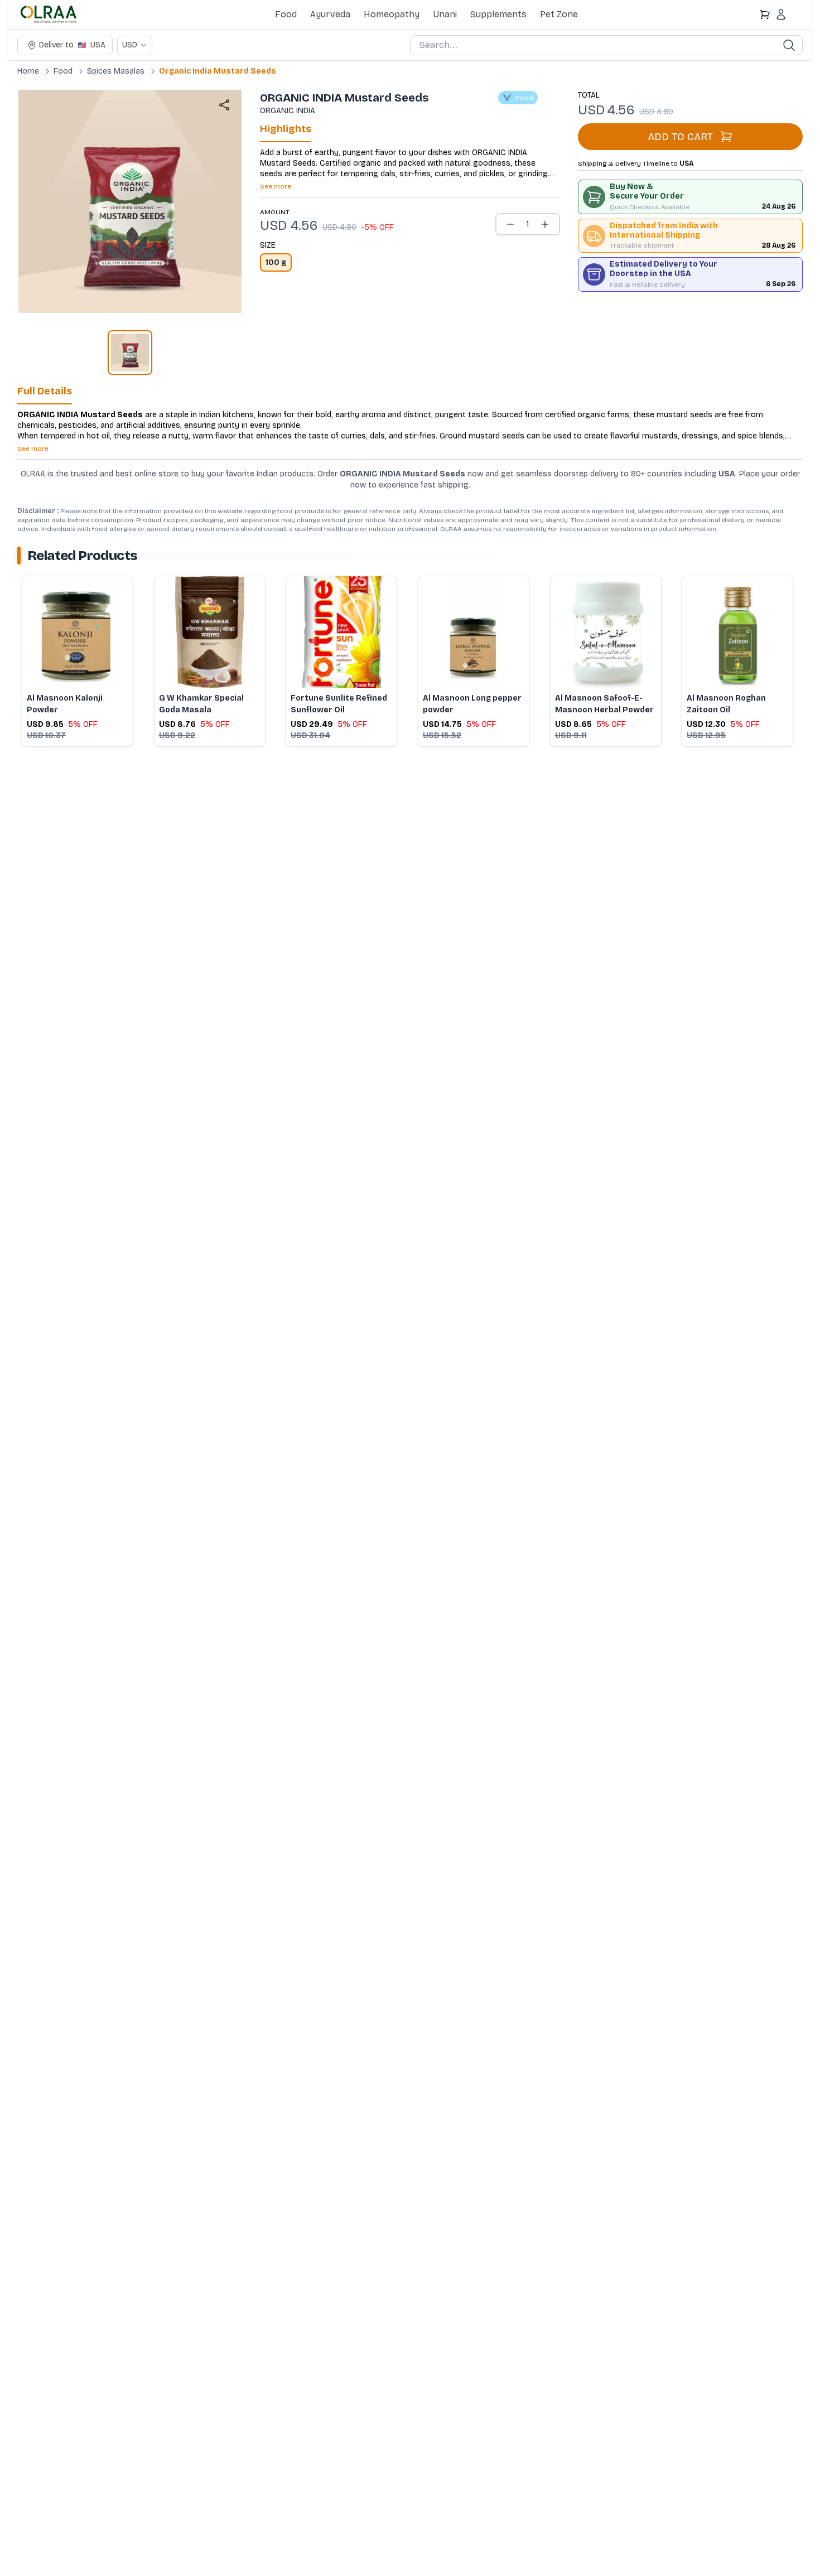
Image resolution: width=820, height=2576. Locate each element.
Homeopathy (392, 14)
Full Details (45, 391)
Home (28, 71)
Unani (445, 14)
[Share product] (224, 105)
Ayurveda (330, 14)
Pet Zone (559, 14)
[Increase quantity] (545, 224)
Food (286, 14)
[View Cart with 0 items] (765, 15)
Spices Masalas (116, 71)
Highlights (286, 129)
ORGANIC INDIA (288, 111)
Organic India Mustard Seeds (218, 71)
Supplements (498, 14)
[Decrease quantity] (510, 224)
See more (276, 186)
